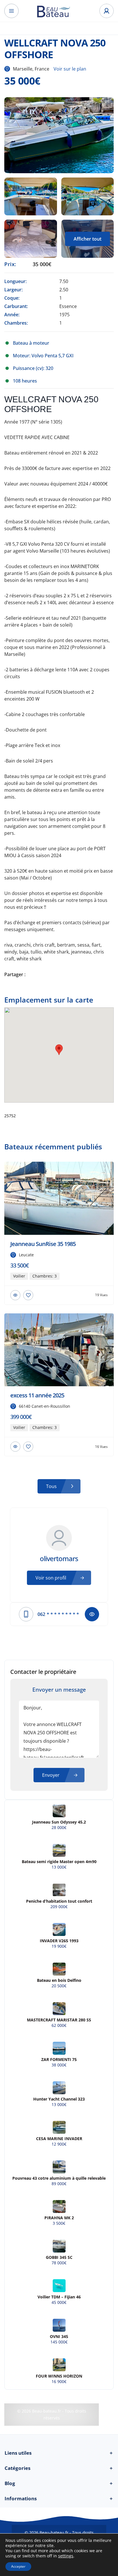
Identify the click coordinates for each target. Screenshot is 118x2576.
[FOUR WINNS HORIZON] (59, 2365)
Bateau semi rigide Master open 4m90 (59, 1862)
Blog (59, 2483)
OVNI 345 (59, 2337)
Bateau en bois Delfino (59, 1980)
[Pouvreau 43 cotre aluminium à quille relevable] (59, 2167)
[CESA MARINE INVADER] (59, 2127)
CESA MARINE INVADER (59, 2139)
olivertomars (59, 1559)
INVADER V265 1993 (59, 1941)
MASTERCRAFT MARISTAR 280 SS (59, 2020)
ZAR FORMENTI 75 (59, 2060)
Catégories (59, 2468)
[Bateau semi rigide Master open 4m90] (59, 1850)
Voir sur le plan (70, 69)
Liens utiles (59, 2453)
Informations (59, 2498)
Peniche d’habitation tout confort (59, 1901)
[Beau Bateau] (59, 11)
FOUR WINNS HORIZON (59, 2376)
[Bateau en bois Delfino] (59, 1969)
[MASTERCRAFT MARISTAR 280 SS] (59, 2009)
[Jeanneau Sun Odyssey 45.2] (59, 1811)
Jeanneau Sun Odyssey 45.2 (59, 1822)
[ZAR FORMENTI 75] (59, 2048)
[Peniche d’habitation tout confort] (59, 1890)
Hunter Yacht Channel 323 (59, 2099)
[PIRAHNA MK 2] (59, 2207)
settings (66, 2556)
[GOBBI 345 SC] (59, 2246)
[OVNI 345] (59, 2325)
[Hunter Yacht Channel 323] (59, 2088)
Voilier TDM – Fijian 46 (59, 2297)
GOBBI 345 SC (59, 2257)
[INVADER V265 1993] (59, 1929)
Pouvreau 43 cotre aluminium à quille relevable (59, 2178)
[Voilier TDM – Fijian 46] (59, 2286)
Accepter (18, 2566)
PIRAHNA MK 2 (59, 2218)
